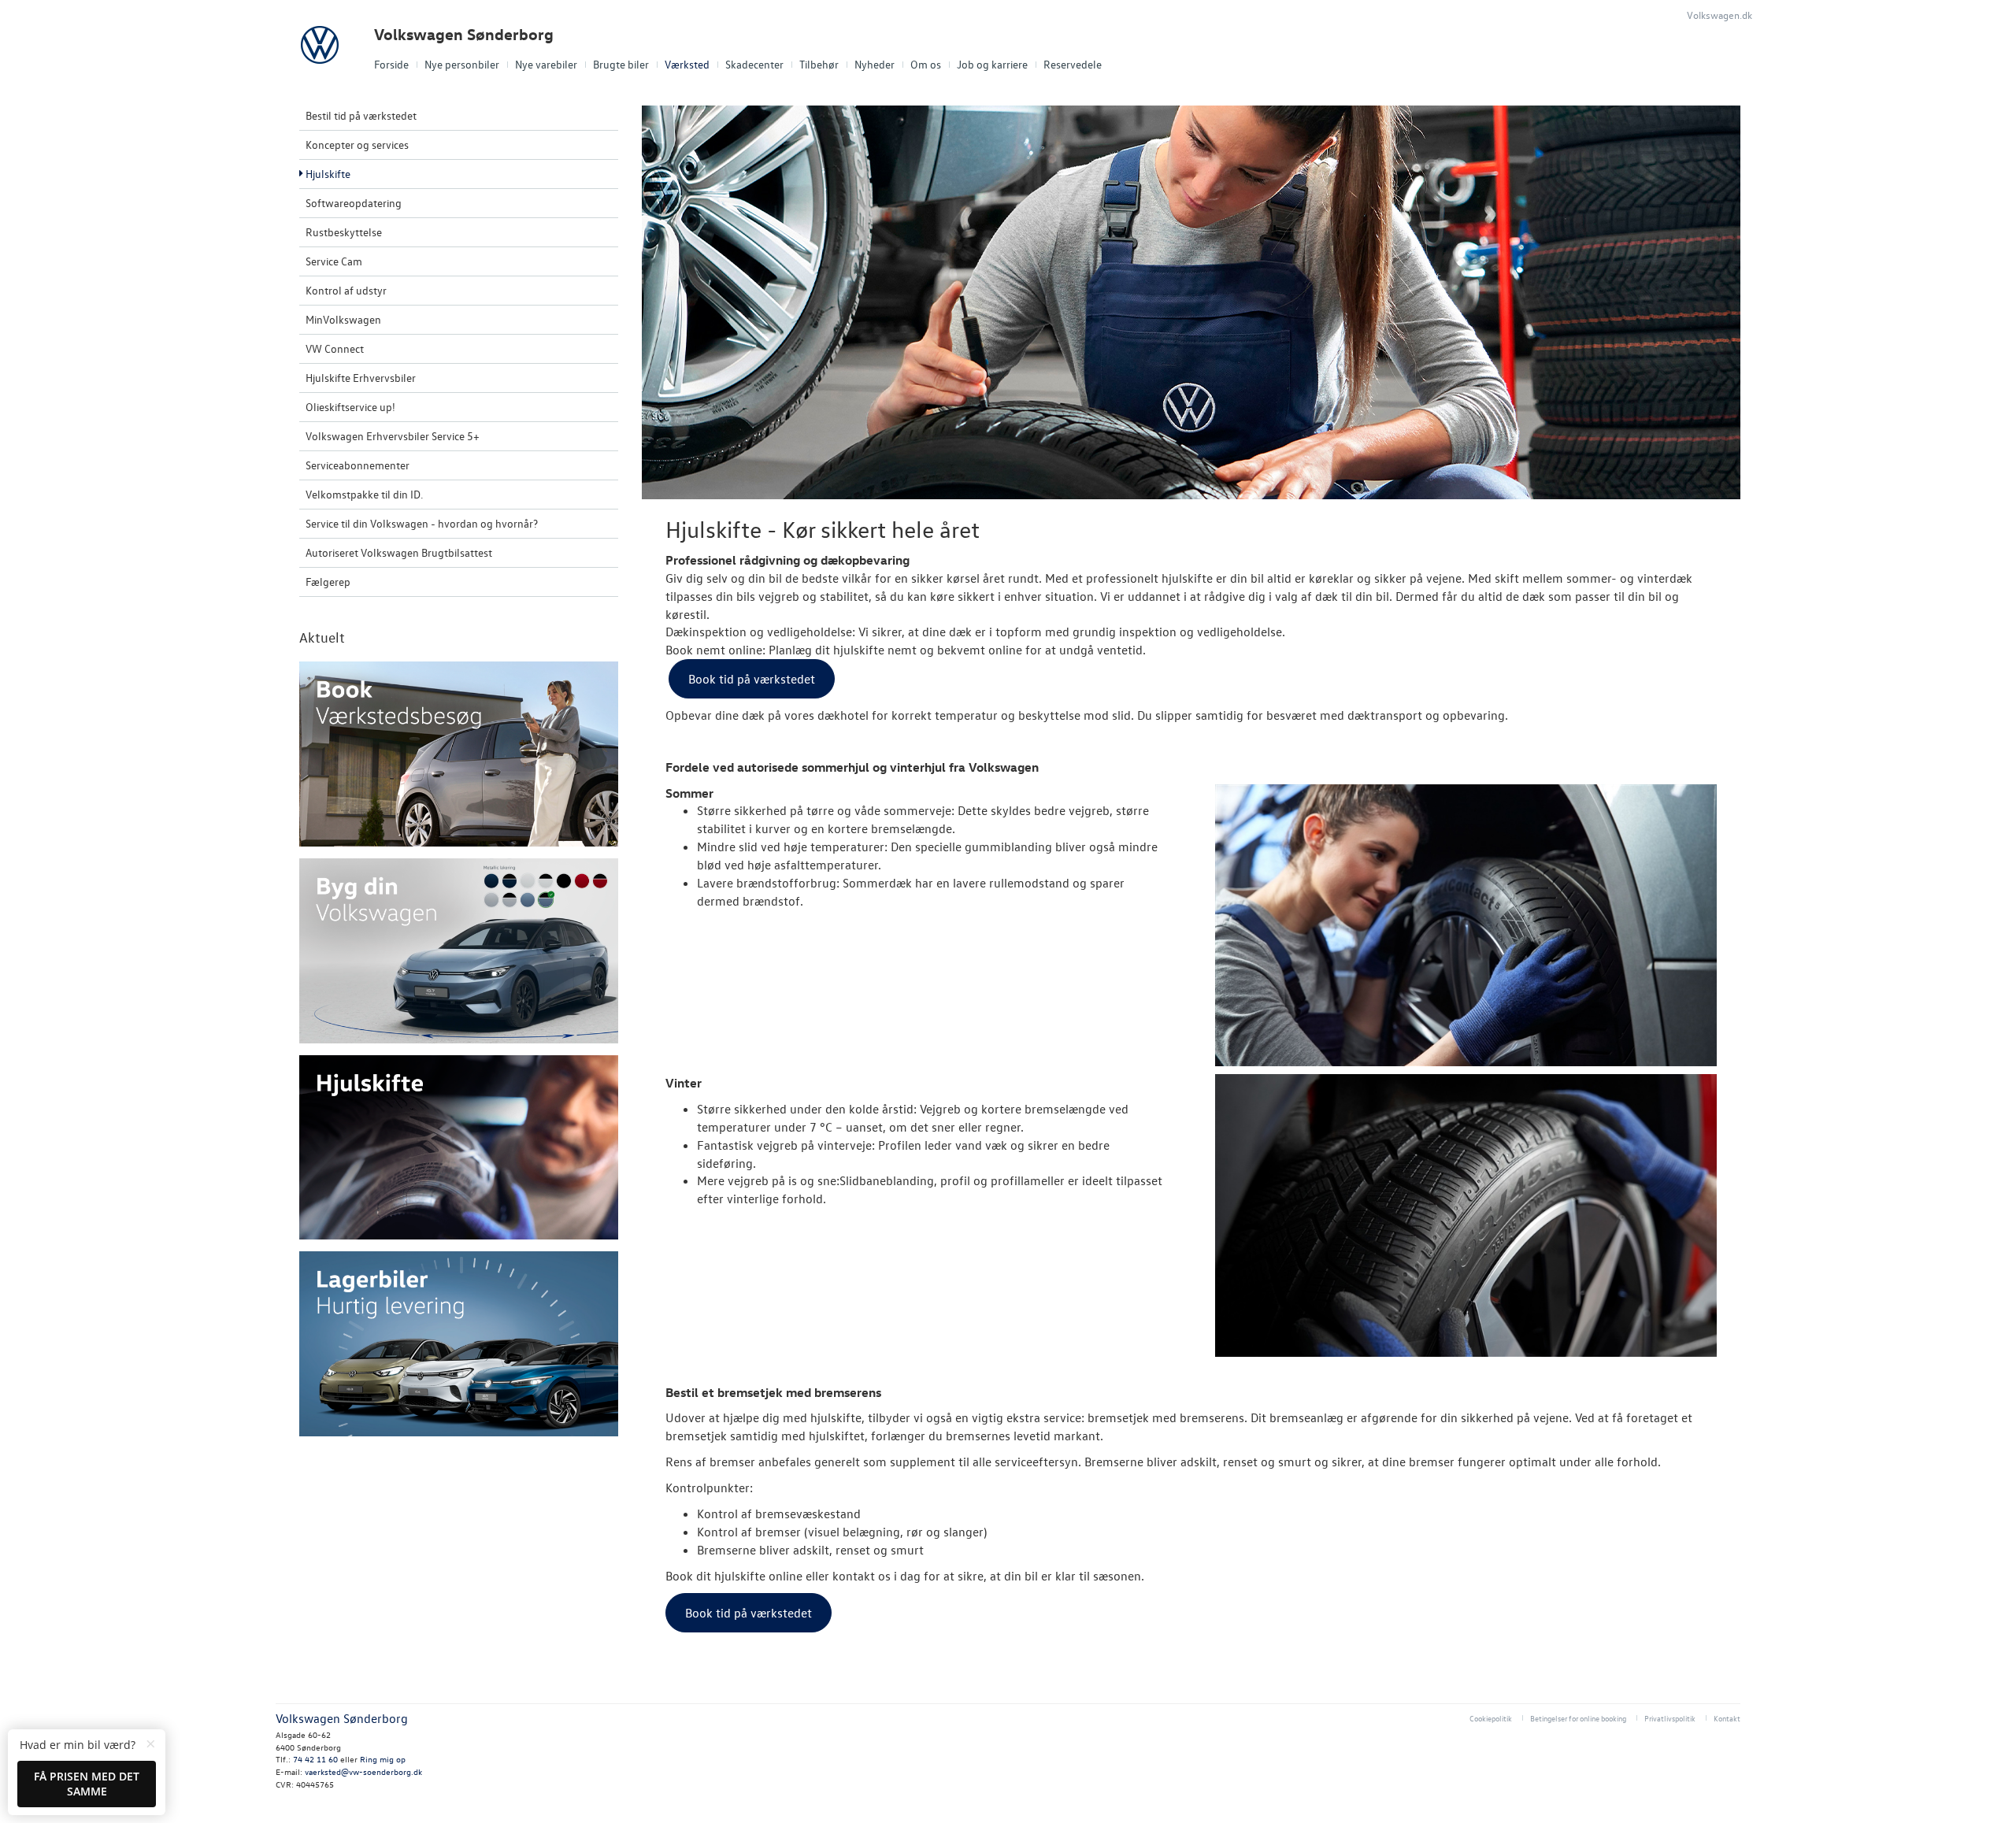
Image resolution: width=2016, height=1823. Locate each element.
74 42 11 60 (317, 1759)
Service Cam (334, 261)
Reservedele (1073, 64)
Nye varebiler (546, 64)
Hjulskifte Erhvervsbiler (361, 378)
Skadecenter (754, 64)
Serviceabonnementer (358, 465)
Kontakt (1727, 1718)
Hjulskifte (328, 174)
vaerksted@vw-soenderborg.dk (363, 1771)
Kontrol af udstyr (346, 290)
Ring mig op (383, 1759)
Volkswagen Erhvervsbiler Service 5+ (393, 436)
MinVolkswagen (343, 319)
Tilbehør (819, 64)
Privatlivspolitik (1670, 1718)
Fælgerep (328, 582)
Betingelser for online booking (1578, 1718)
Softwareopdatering (354, 203)
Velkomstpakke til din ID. (364, 494)
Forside (391, 64)
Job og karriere (992, 64)
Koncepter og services (357, 145)
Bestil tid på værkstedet (361, 115)
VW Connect (335, 348)
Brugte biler (621, 64)
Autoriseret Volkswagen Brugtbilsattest (399, 552)
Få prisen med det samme (87, 1784)
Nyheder (875, 64)
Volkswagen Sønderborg (464, 34)
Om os (926, 64)
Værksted (687, 64)
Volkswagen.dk (1720, 15)
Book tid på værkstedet (752, 679)
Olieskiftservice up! (350, 407)
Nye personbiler (462, 64)
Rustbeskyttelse (344, 232)
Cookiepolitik (1491, 1718)
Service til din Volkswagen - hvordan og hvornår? (422, 523)
